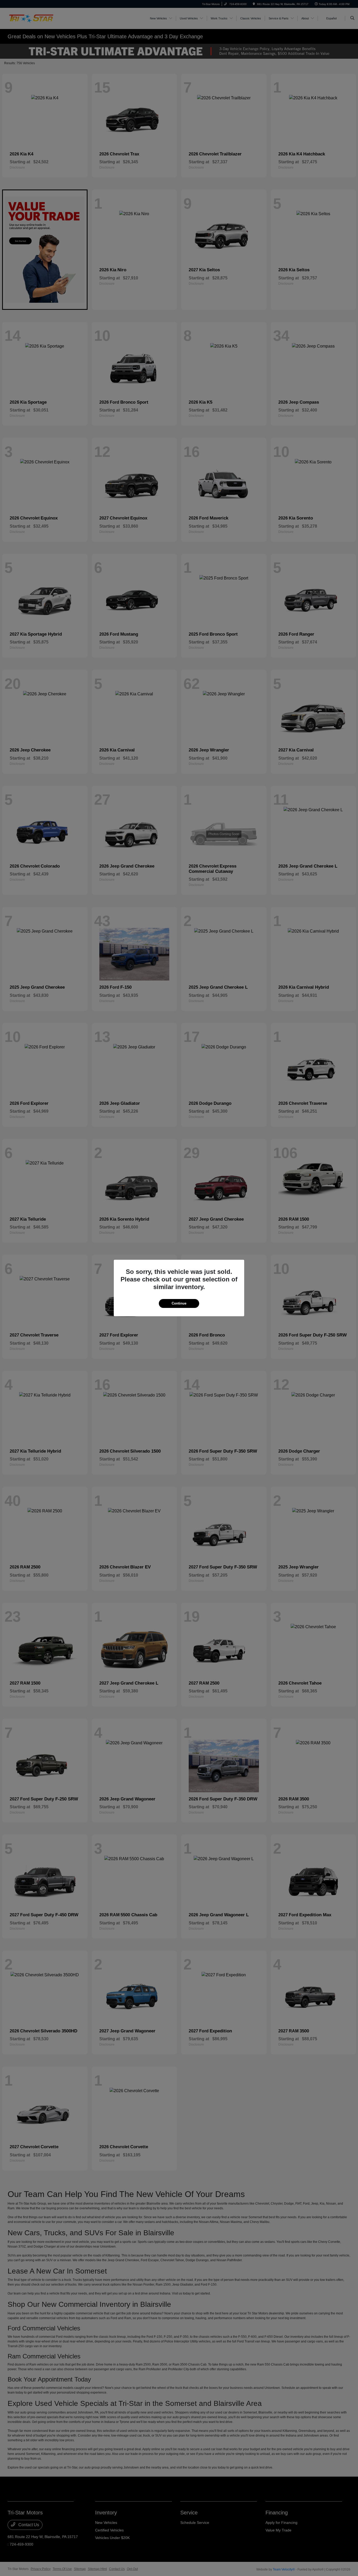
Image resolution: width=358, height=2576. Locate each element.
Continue (179, 1303)
